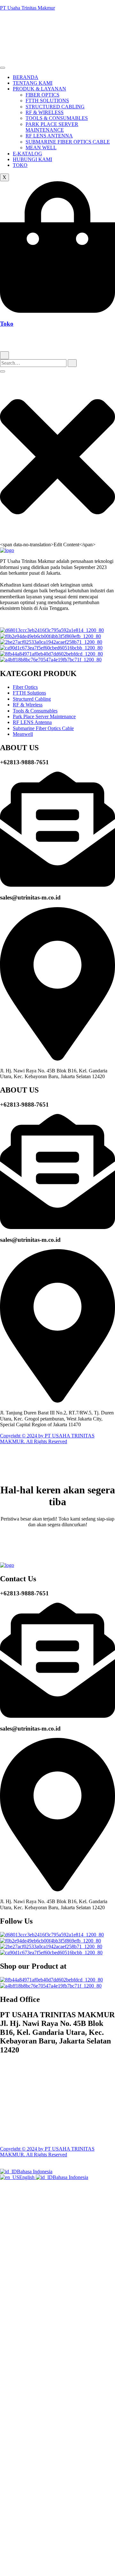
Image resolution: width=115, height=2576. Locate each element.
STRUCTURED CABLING (55, 107)
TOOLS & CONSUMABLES (57, 118)
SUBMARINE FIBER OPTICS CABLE (68, 142)
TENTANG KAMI (33, 83)
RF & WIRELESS (45, 112)
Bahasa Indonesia (35, 2171)
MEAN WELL (41, 148)
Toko (7, 324)
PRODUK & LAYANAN (39, 89)
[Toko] (57, 311)
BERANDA (26, 77)
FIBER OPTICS (42, 95)
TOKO (20, 165)
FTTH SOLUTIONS (47, 101)
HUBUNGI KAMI (32, 159)
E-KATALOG (27, 154)
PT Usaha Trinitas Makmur (27, 8)
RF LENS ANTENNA (49, 136)
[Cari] (4, 355)
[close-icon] (57, 538)
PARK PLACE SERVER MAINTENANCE (52, 127)
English (27, 2177)
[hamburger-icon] (3, 68)
